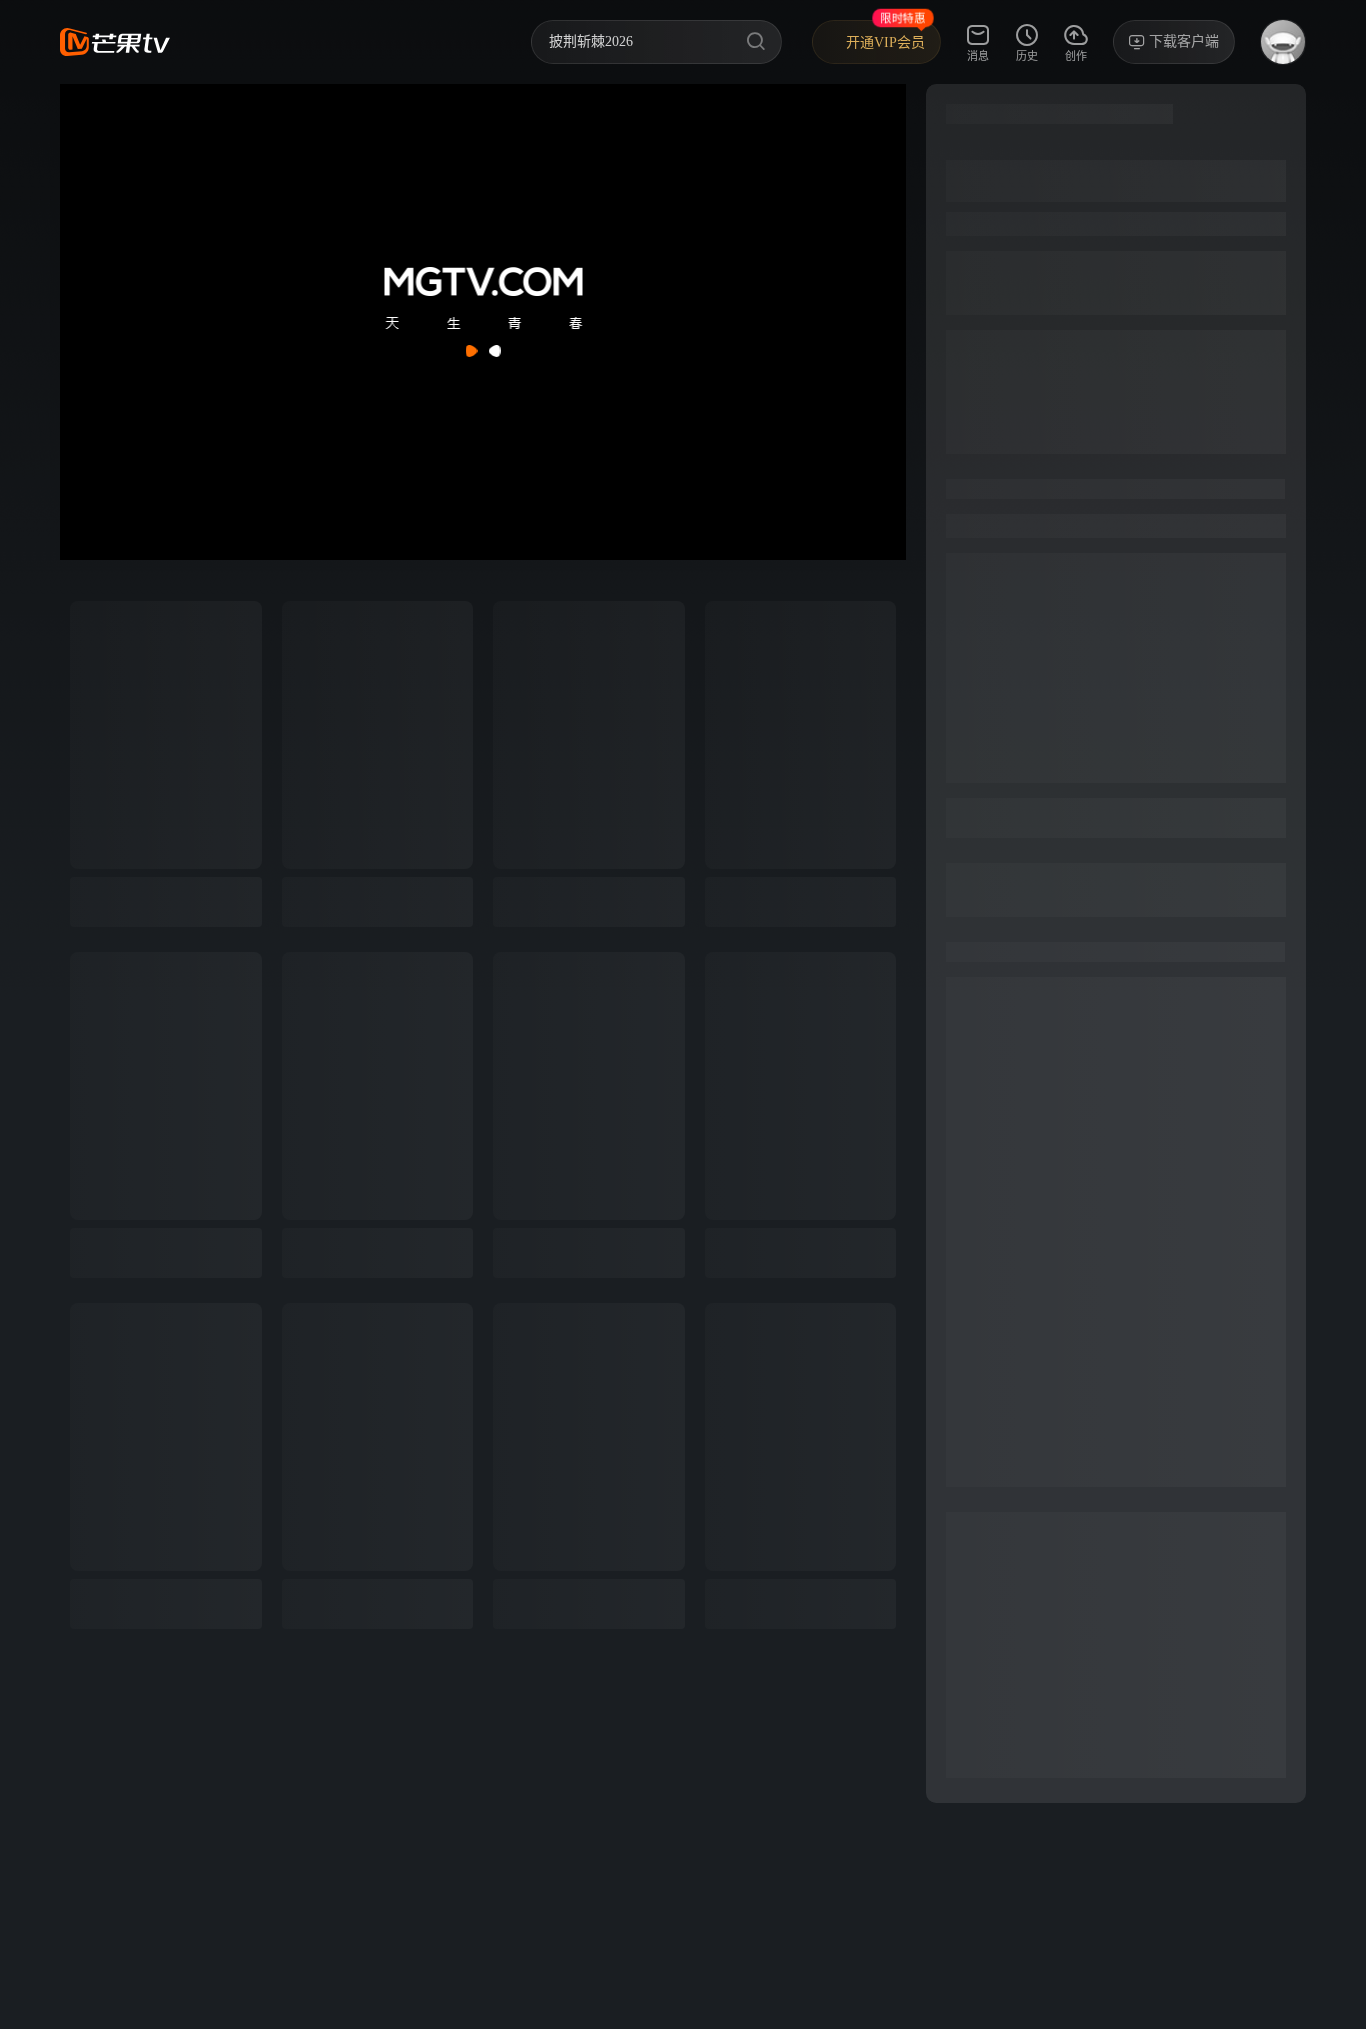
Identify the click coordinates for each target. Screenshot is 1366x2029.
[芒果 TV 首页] (115, 42)
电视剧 (348, 41)
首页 (216, 41)
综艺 (278, 41)
